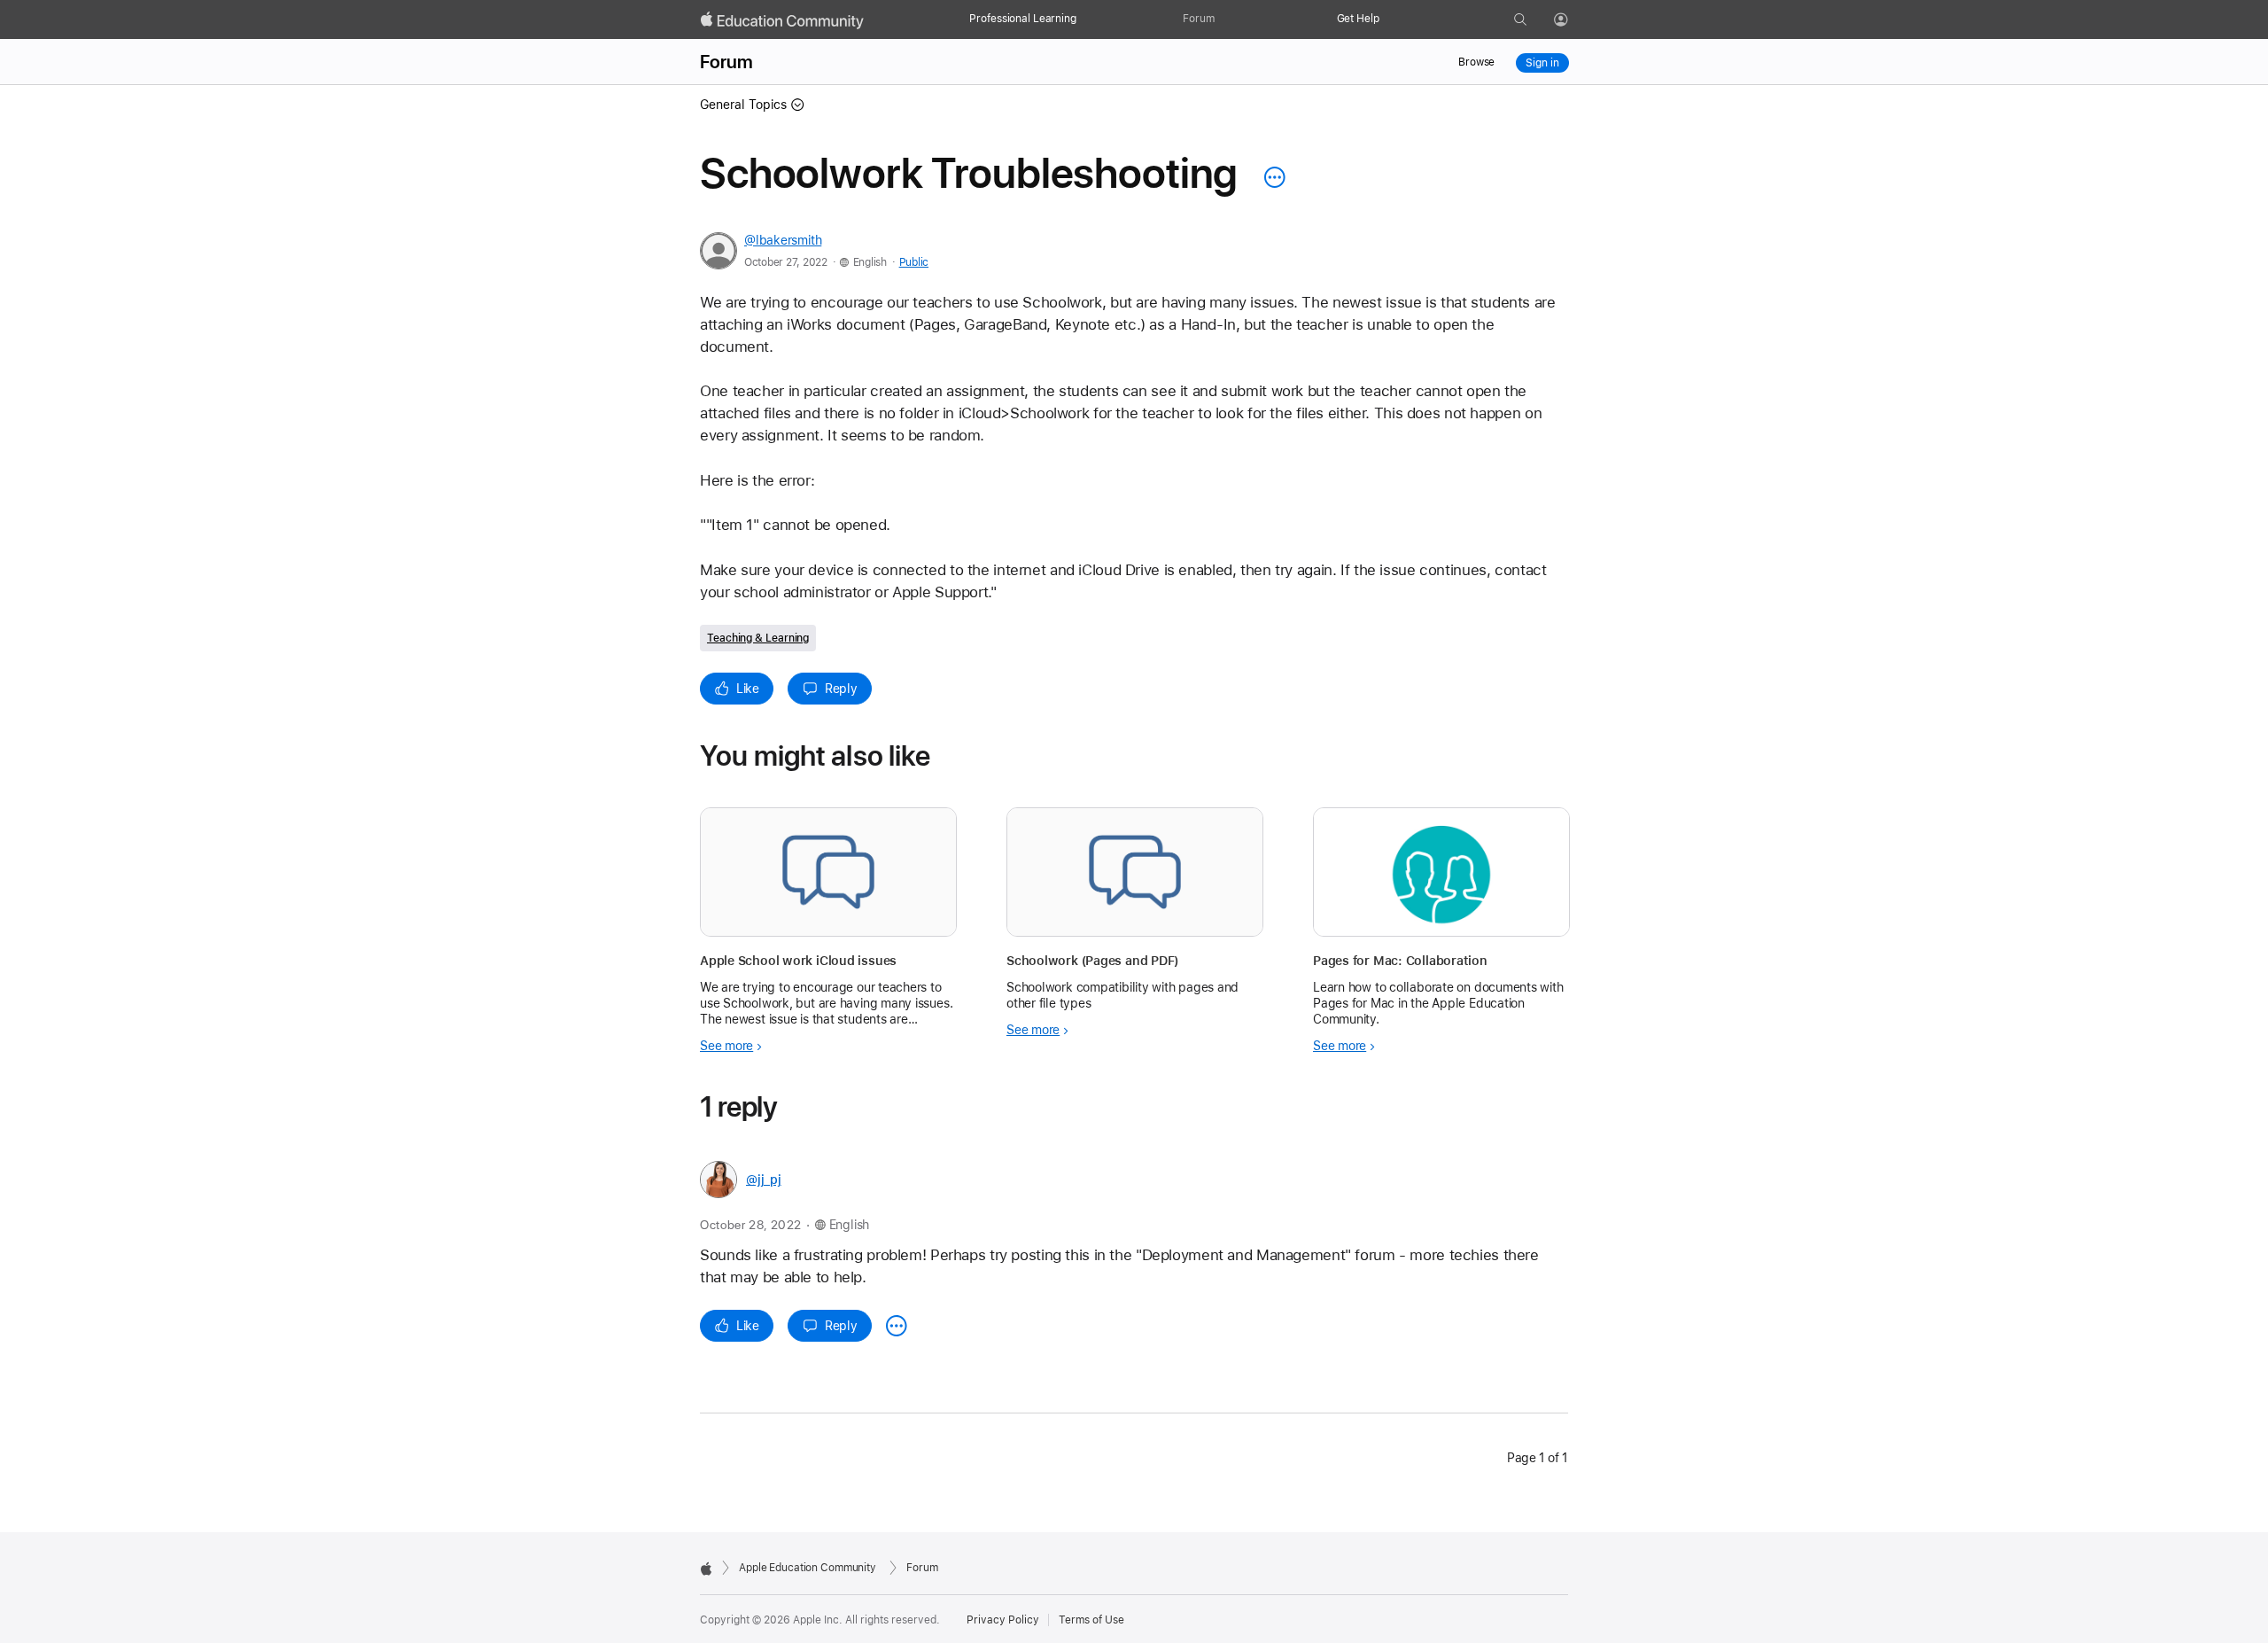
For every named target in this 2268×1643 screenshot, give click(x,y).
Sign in (1542, 63)
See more (726, 1046)
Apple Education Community (808, 1568)
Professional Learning (1022, 19)
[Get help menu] (1388, 19)
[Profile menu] (1573, 20)
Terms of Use (1091, 1620)
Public (914, 262)
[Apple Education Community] (782, 20)
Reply (841, 689)
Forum (1198, 19)
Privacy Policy (1003, 1620)
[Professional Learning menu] (1085, 19)
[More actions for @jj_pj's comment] (897, 1326)
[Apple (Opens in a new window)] (706, 1569)
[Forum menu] (1223, 19)
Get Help (1358, 19)
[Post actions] (1270, 177)
